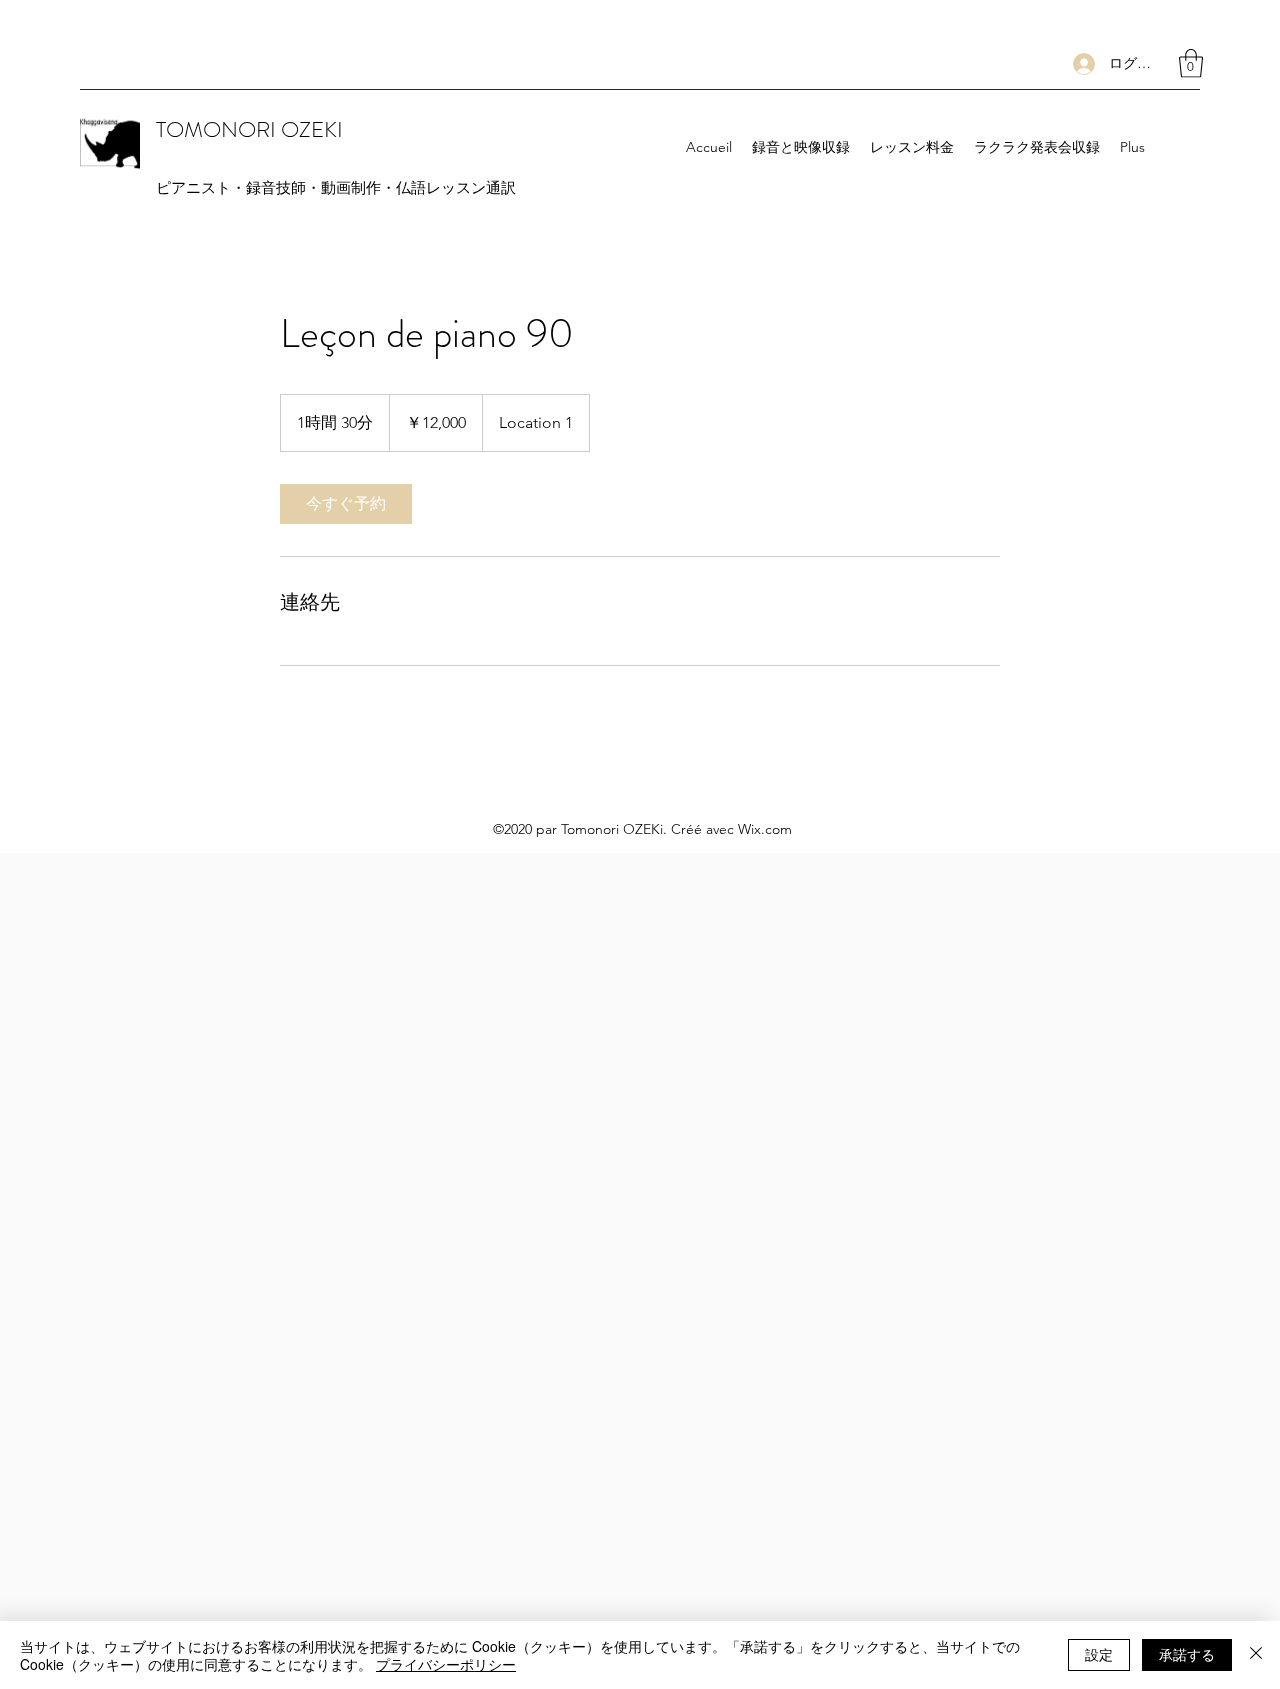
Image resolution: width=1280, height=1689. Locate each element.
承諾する (1187, 1654)
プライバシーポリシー (446, 1664)
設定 (1099, 1654)
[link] (346, 504)
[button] (1191, 63)
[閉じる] (1256, 1655)
